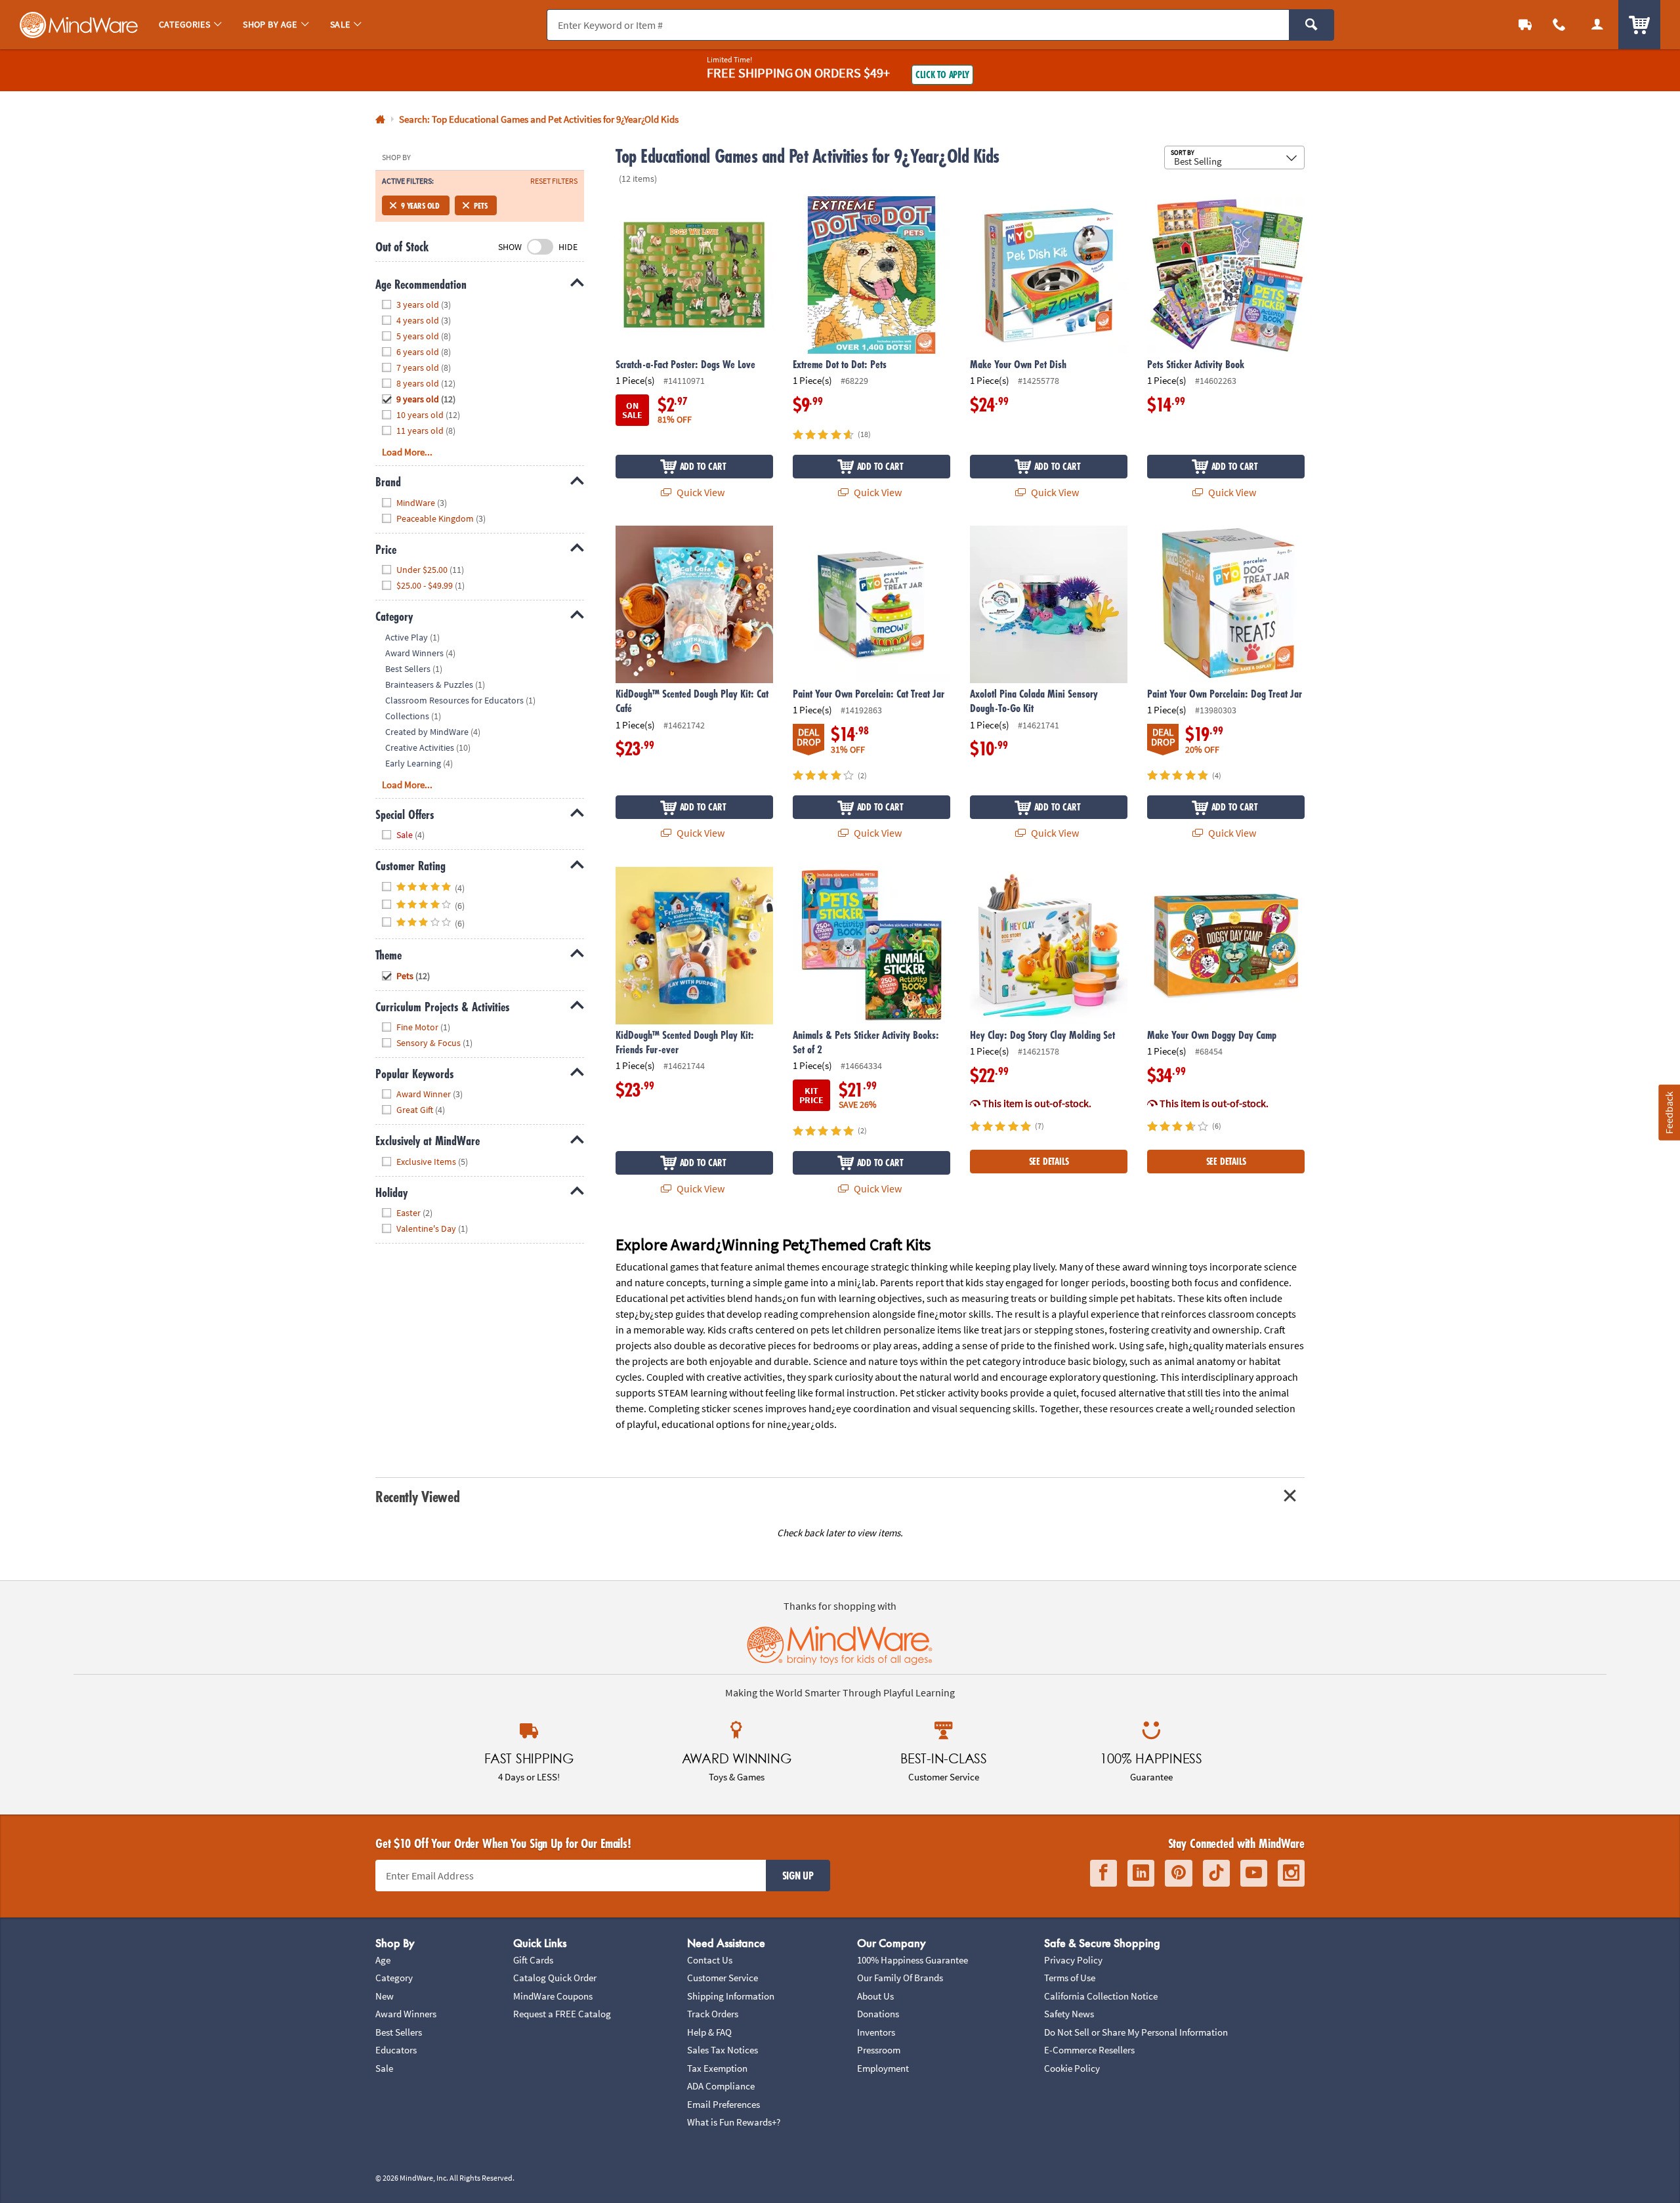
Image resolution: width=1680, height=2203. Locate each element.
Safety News (1069, 2014)
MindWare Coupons (553, 1996)
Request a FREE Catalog (562, 2014)
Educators (396, 2050)
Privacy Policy (1073, 1960)
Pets (480, 205)
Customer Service (723, 1978)
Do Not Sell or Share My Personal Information (1136, 2032)
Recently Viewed (417, 1497)
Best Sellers (399, 2032)
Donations (878, 2014)
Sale (384, 2068)
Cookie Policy (1072, 2068)
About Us (875, 1996)
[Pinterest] (1179, 1873)
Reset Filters (554, 181)
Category (394, 1978)
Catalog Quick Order (555, 1978)
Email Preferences (724, 2104)
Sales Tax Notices (723, 2050)
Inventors (876, 2032)
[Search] (1312, 25)
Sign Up (798, 1876)
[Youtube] (1254, 1873)
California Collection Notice (1101, 1996)
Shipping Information (731, 1996)
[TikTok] (1216, 1873)
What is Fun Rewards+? (734, 2122)
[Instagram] (1291, 1873)
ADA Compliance (721, 2086)
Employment (883, 2068)
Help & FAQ (709, 2032)
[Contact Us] (1559, 25)
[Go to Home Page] (380, 120)
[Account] (1597, 25)
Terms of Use (1070, 1978)
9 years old (420, 205)
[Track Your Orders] (1525, 25)
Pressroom (879, 2050)
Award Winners (406, 2014)
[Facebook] (1103, 1873)
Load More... (407, 452)
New (385, 1996)
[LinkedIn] (1141, 1873)
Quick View (700, 492)
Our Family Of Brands (900, 1978)
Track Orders (713, 2014)
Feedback (1669, 1112)
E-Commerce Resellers (1089, 2050)
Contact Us (710, 1960)
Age (383, 1960)
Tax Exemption (717, 2068)
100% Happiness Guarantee (913, 1960)
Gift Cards (533, 1960)
